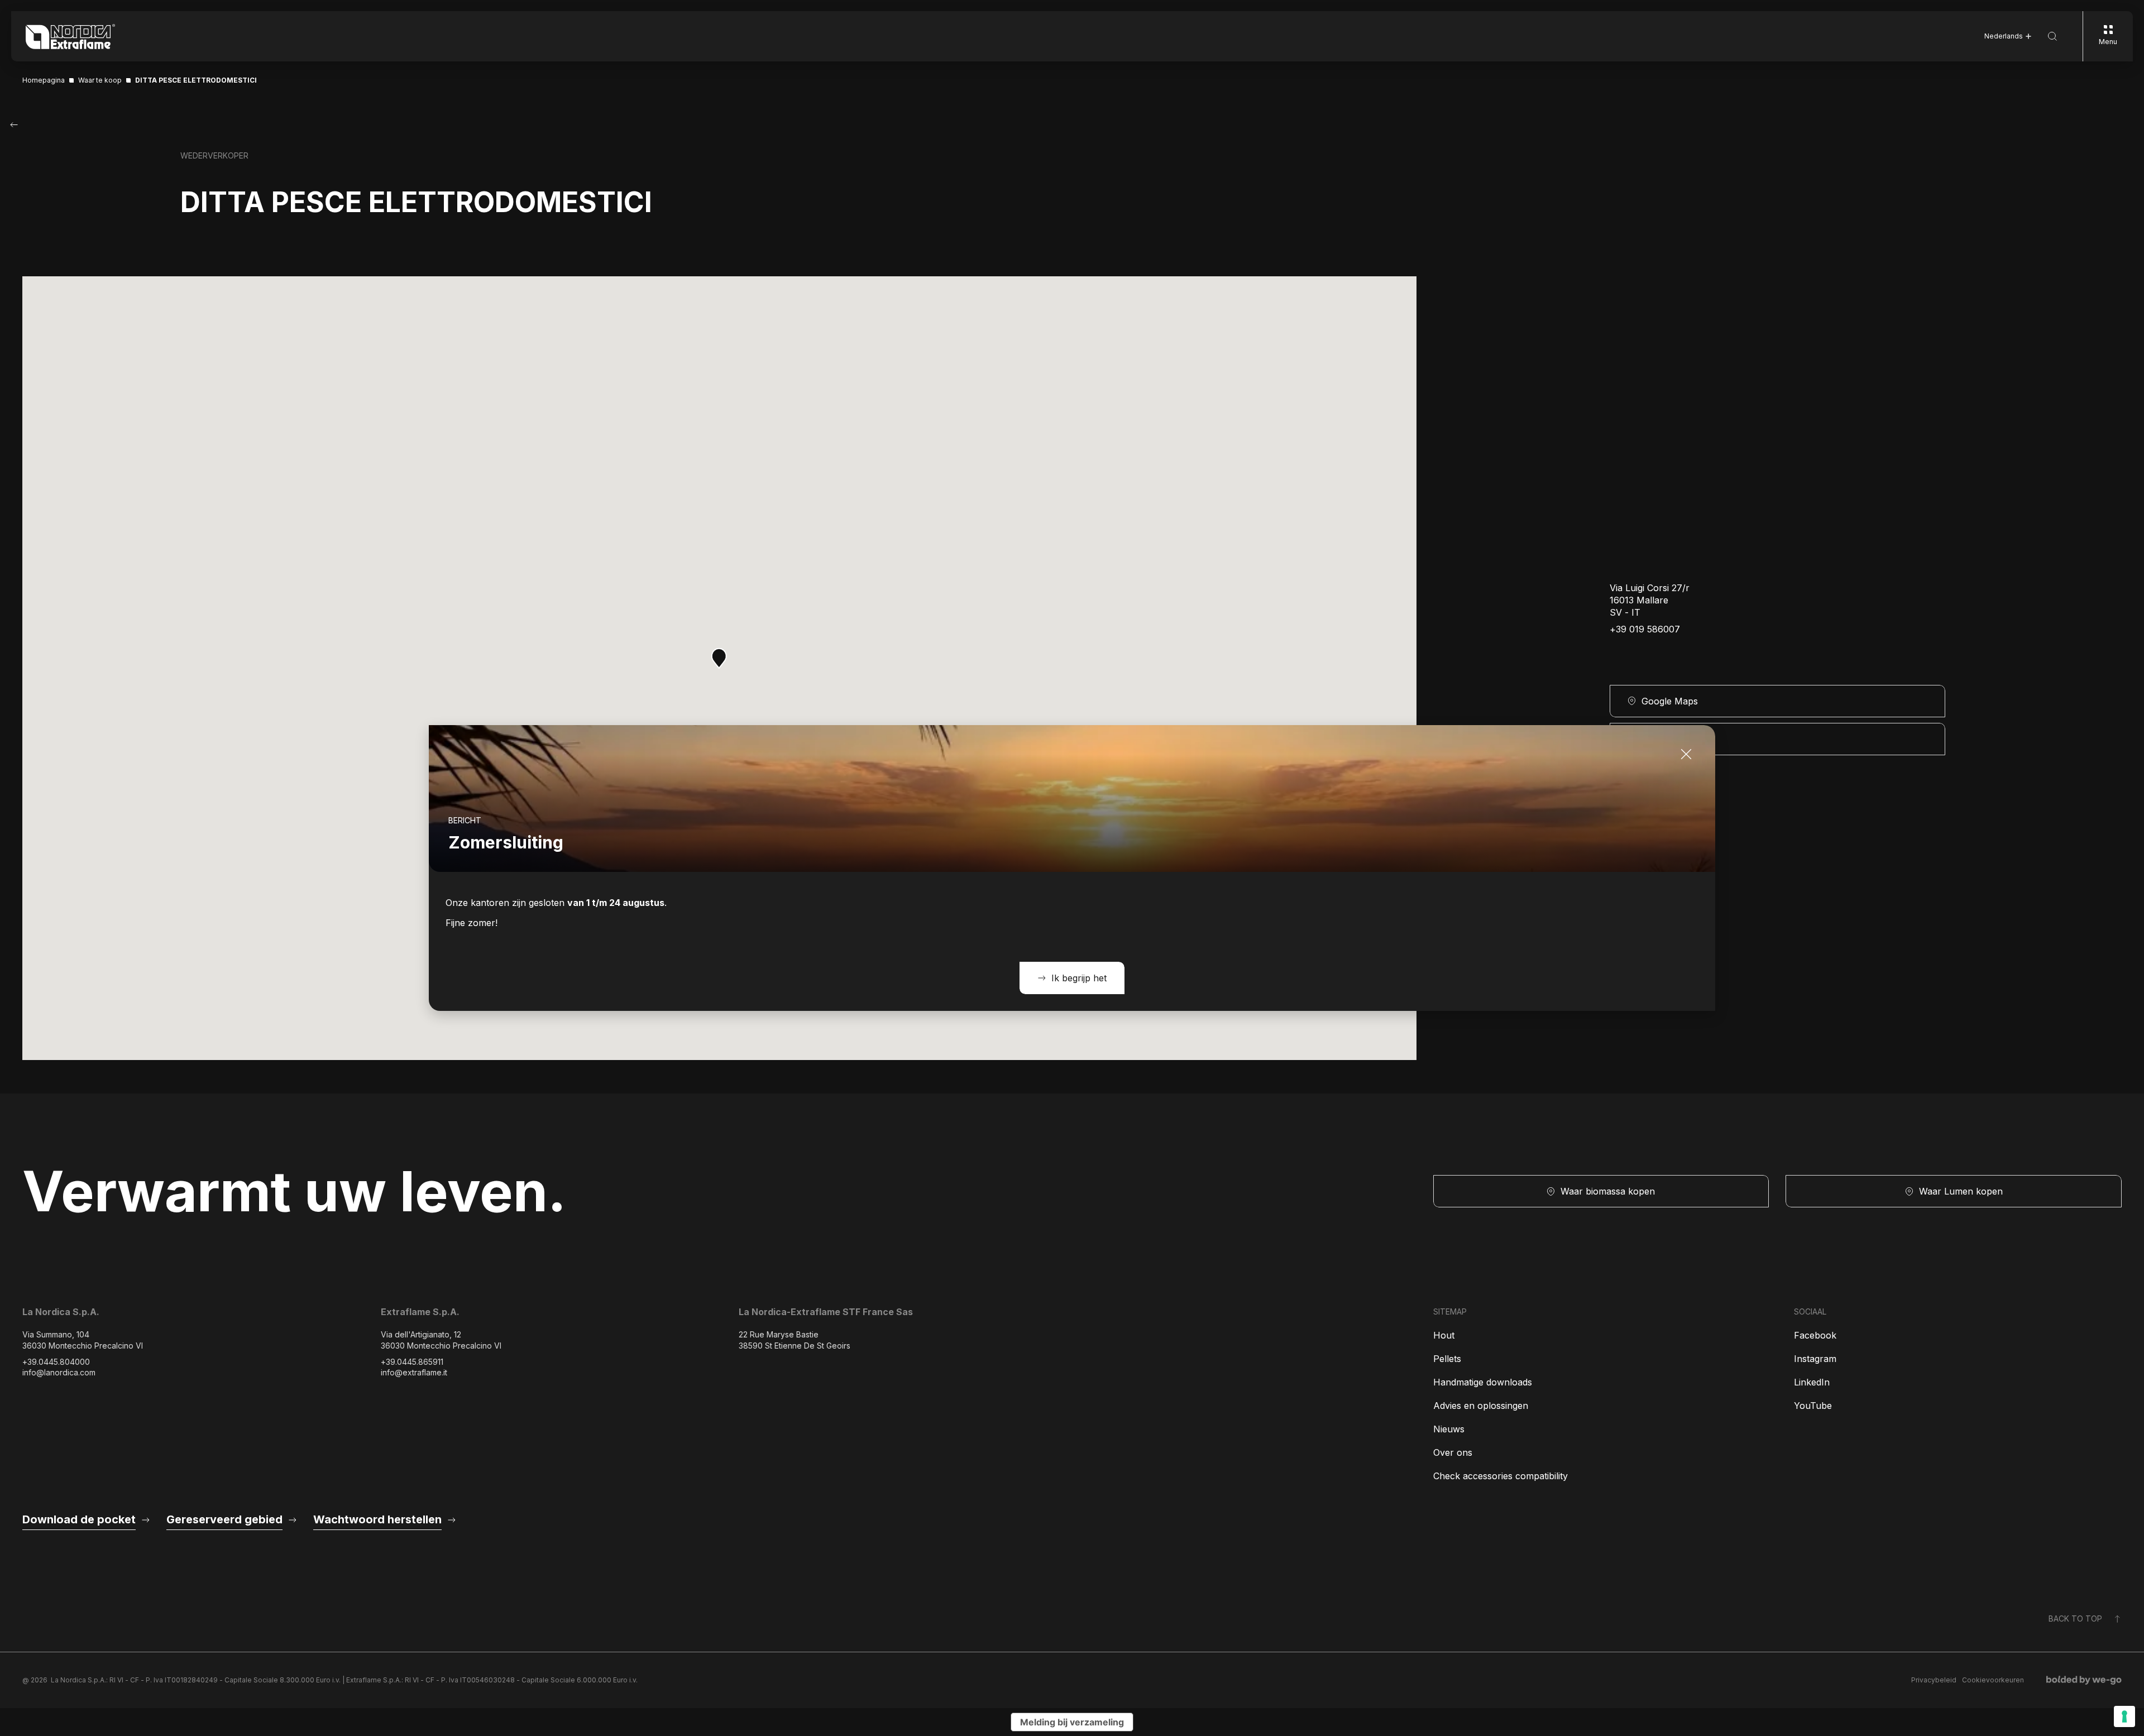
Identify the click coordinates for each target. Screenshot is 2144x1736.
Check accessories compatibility (1501, 1476)
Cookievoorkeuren (1993, 1680)
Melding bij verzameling (1072, 1722)
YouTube (1813, 1406)
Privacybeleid (1934, 1680)
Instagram (1815, 1359)
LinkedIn (1812, 1382)
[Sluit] (1686, 754)
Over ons (1453, 1452)
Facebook (1815, 1335)
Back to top (2075, 1618)
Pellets (1447, 1359)
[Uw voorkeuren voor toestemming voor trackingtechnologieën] (2124, 1716)
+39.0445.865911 (412, 1362)
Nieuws (1449, 1429)
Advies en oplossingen (1481, 1406)
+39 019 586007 (1645, 629)
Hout (1444, 1335)
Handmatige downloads (1483, 1382)
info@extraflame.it (414, 1372)
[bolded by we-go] (2084, 1680)
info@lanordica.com (59, 1372)
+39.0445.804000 (56, 1362)
